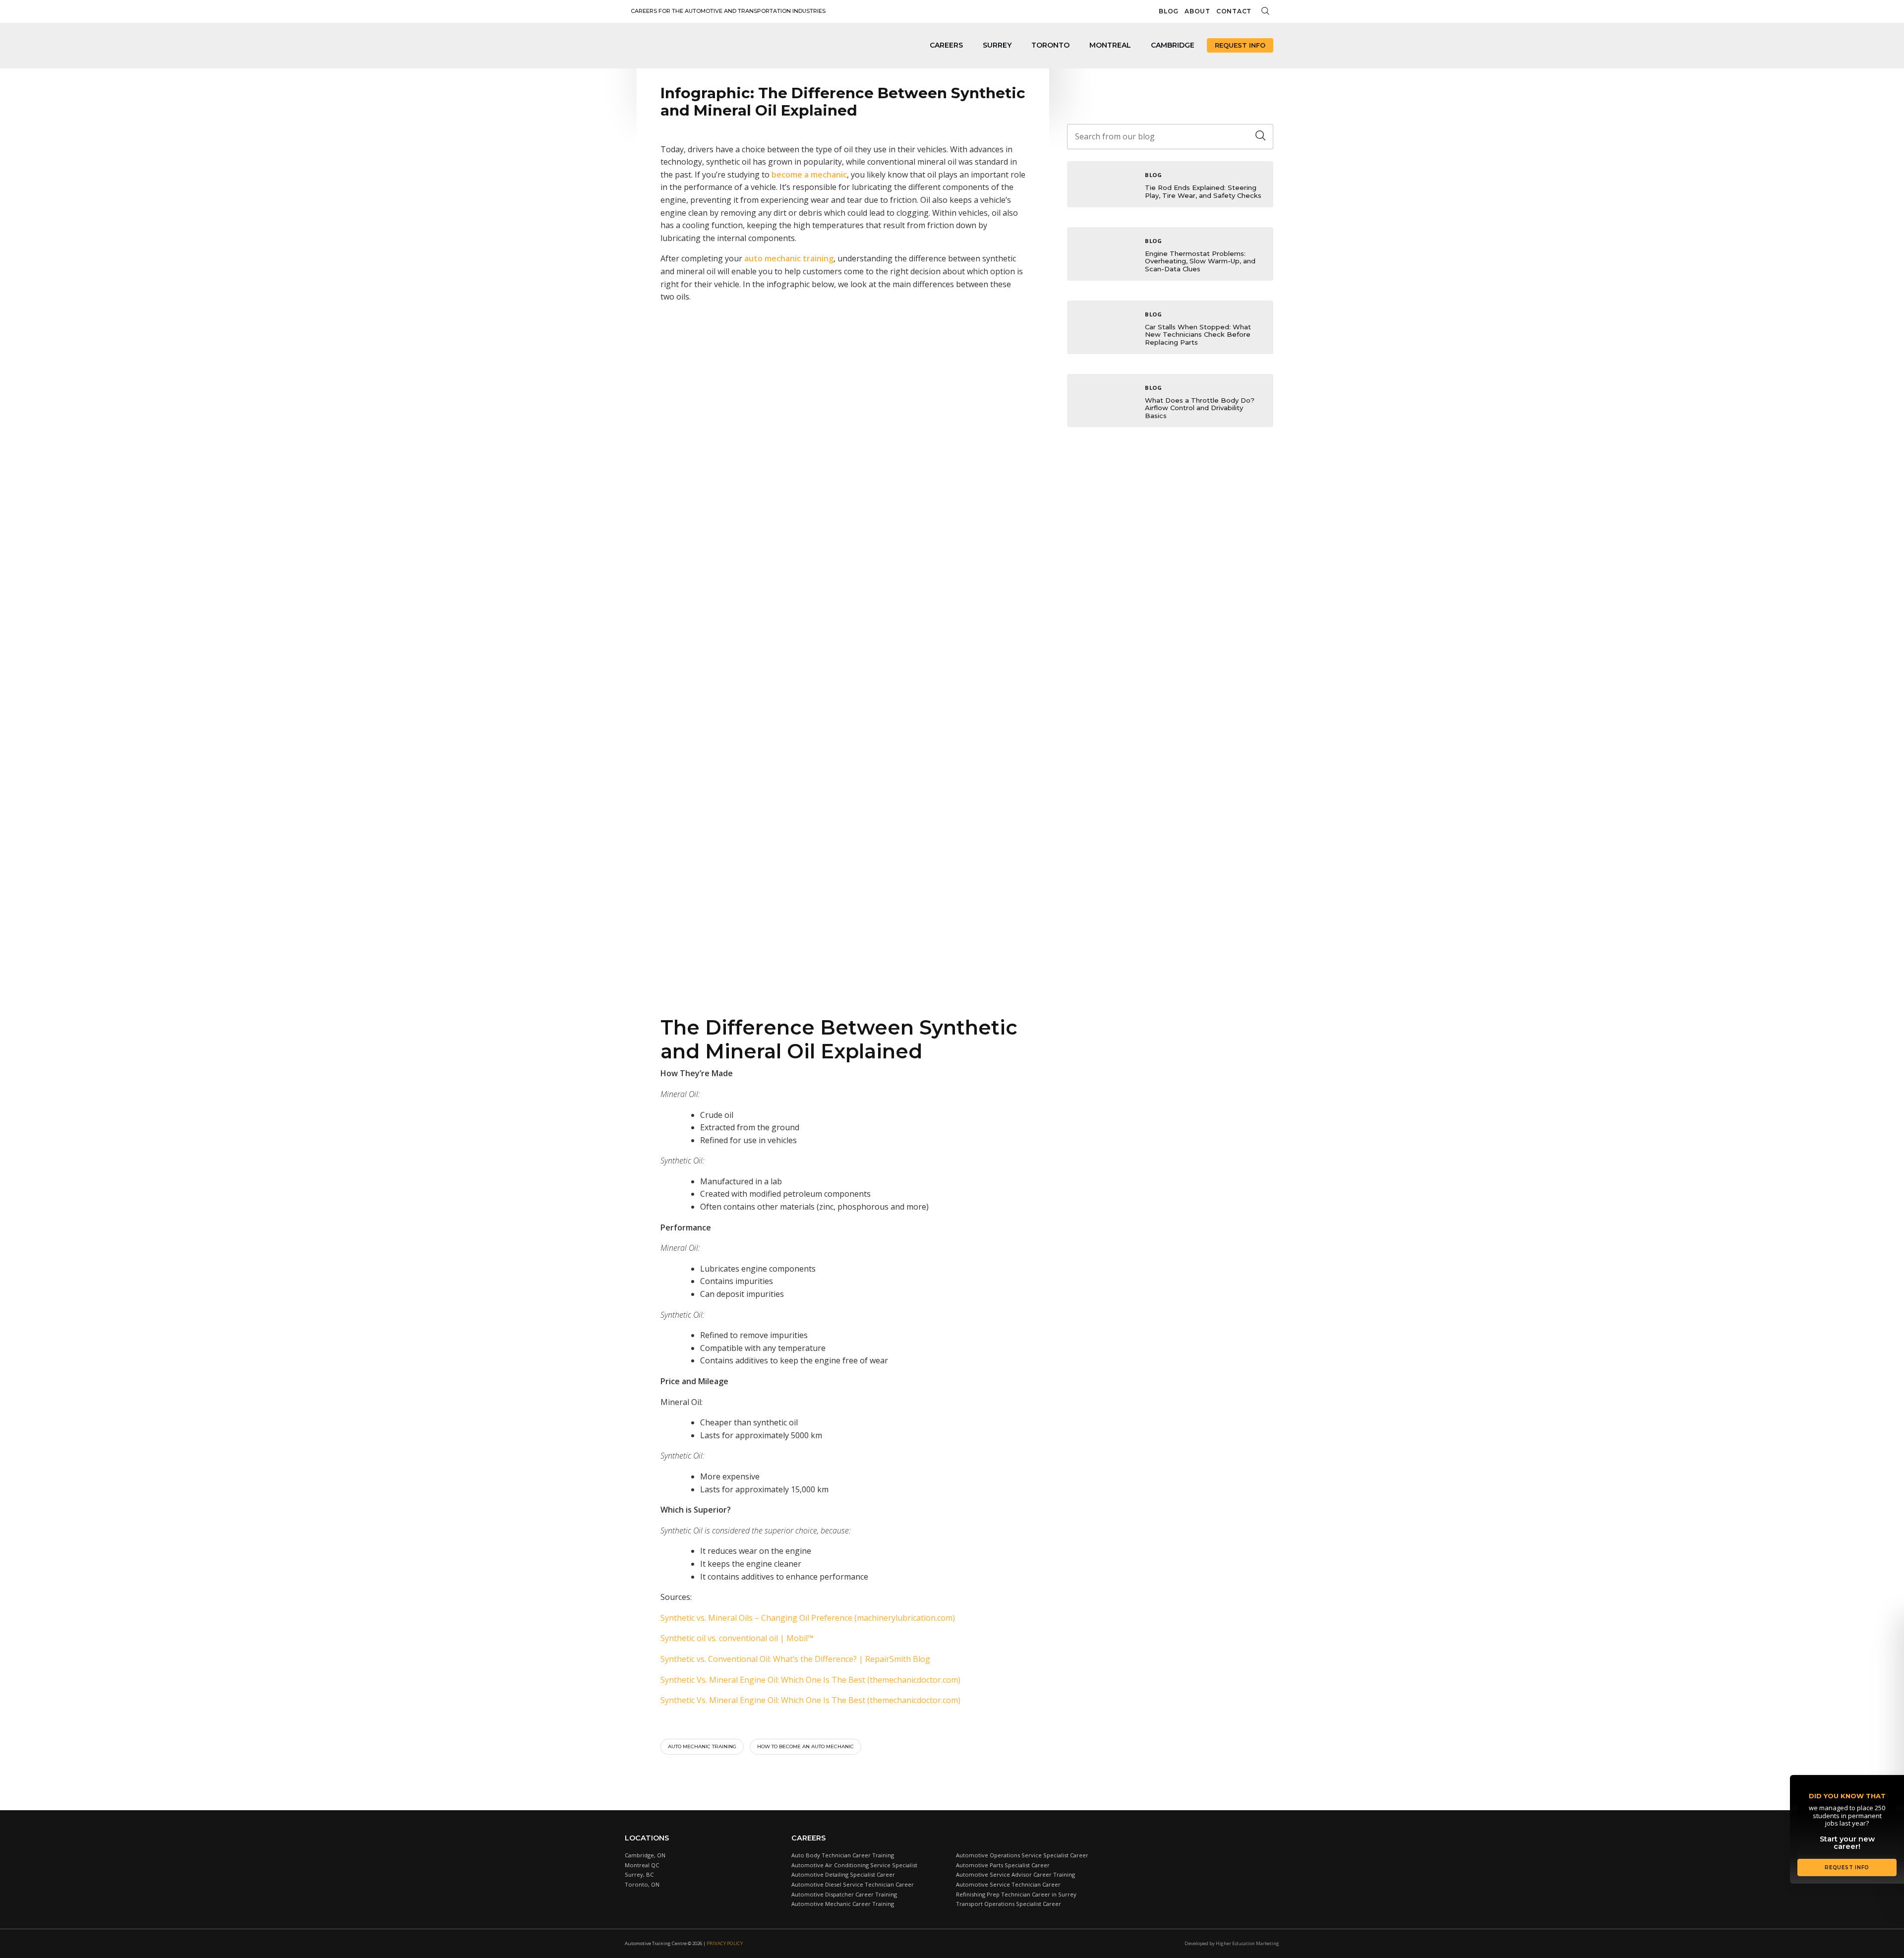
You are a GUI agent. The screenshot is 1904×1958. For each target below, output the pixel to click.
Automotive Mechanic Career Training (843, 1904)
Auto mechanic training (702, 1746)
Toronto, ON (642, 1884)
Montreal (1110, 45)
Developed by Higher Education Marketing (1232, 1943)
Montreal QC (642, 1865)
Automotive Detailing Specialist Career (843, 1874)
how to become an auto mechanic (805, 1746)
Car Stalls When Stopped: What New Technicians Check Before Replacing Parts (1198, 335)
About (1197, 11)
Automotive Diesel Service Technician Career (853, 1884)
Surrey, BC (639, 1874)
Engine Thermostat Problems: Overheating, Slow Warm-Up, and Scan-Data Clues (1200, 261)
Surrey (997, 45)
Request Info (1240, 45)
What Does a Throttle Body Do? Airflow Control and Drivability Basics (1200, 408)
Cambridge (1173, 45)
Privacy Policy (725, 1943)
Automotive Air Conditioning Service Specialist (854, 1865)
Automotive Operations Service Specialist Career (1022, 1855)
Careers (946, 45)
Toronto (1050, 45)
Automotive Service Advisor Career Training (1015, 1874)
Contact (1234, 11)
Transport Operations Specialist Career (1009, 1904)
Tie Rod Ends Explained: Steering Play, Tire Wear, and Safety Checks (1203, 191)
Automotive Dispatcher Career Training (844, 1894)
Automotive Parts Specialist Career (1003, 1865)
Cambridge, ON (645, 1855)
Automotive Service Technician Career (1008, 1884)
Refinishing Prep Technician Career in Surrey (1016, 1894)
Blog (1169, 11)
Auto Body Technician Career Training (843, 1855)
